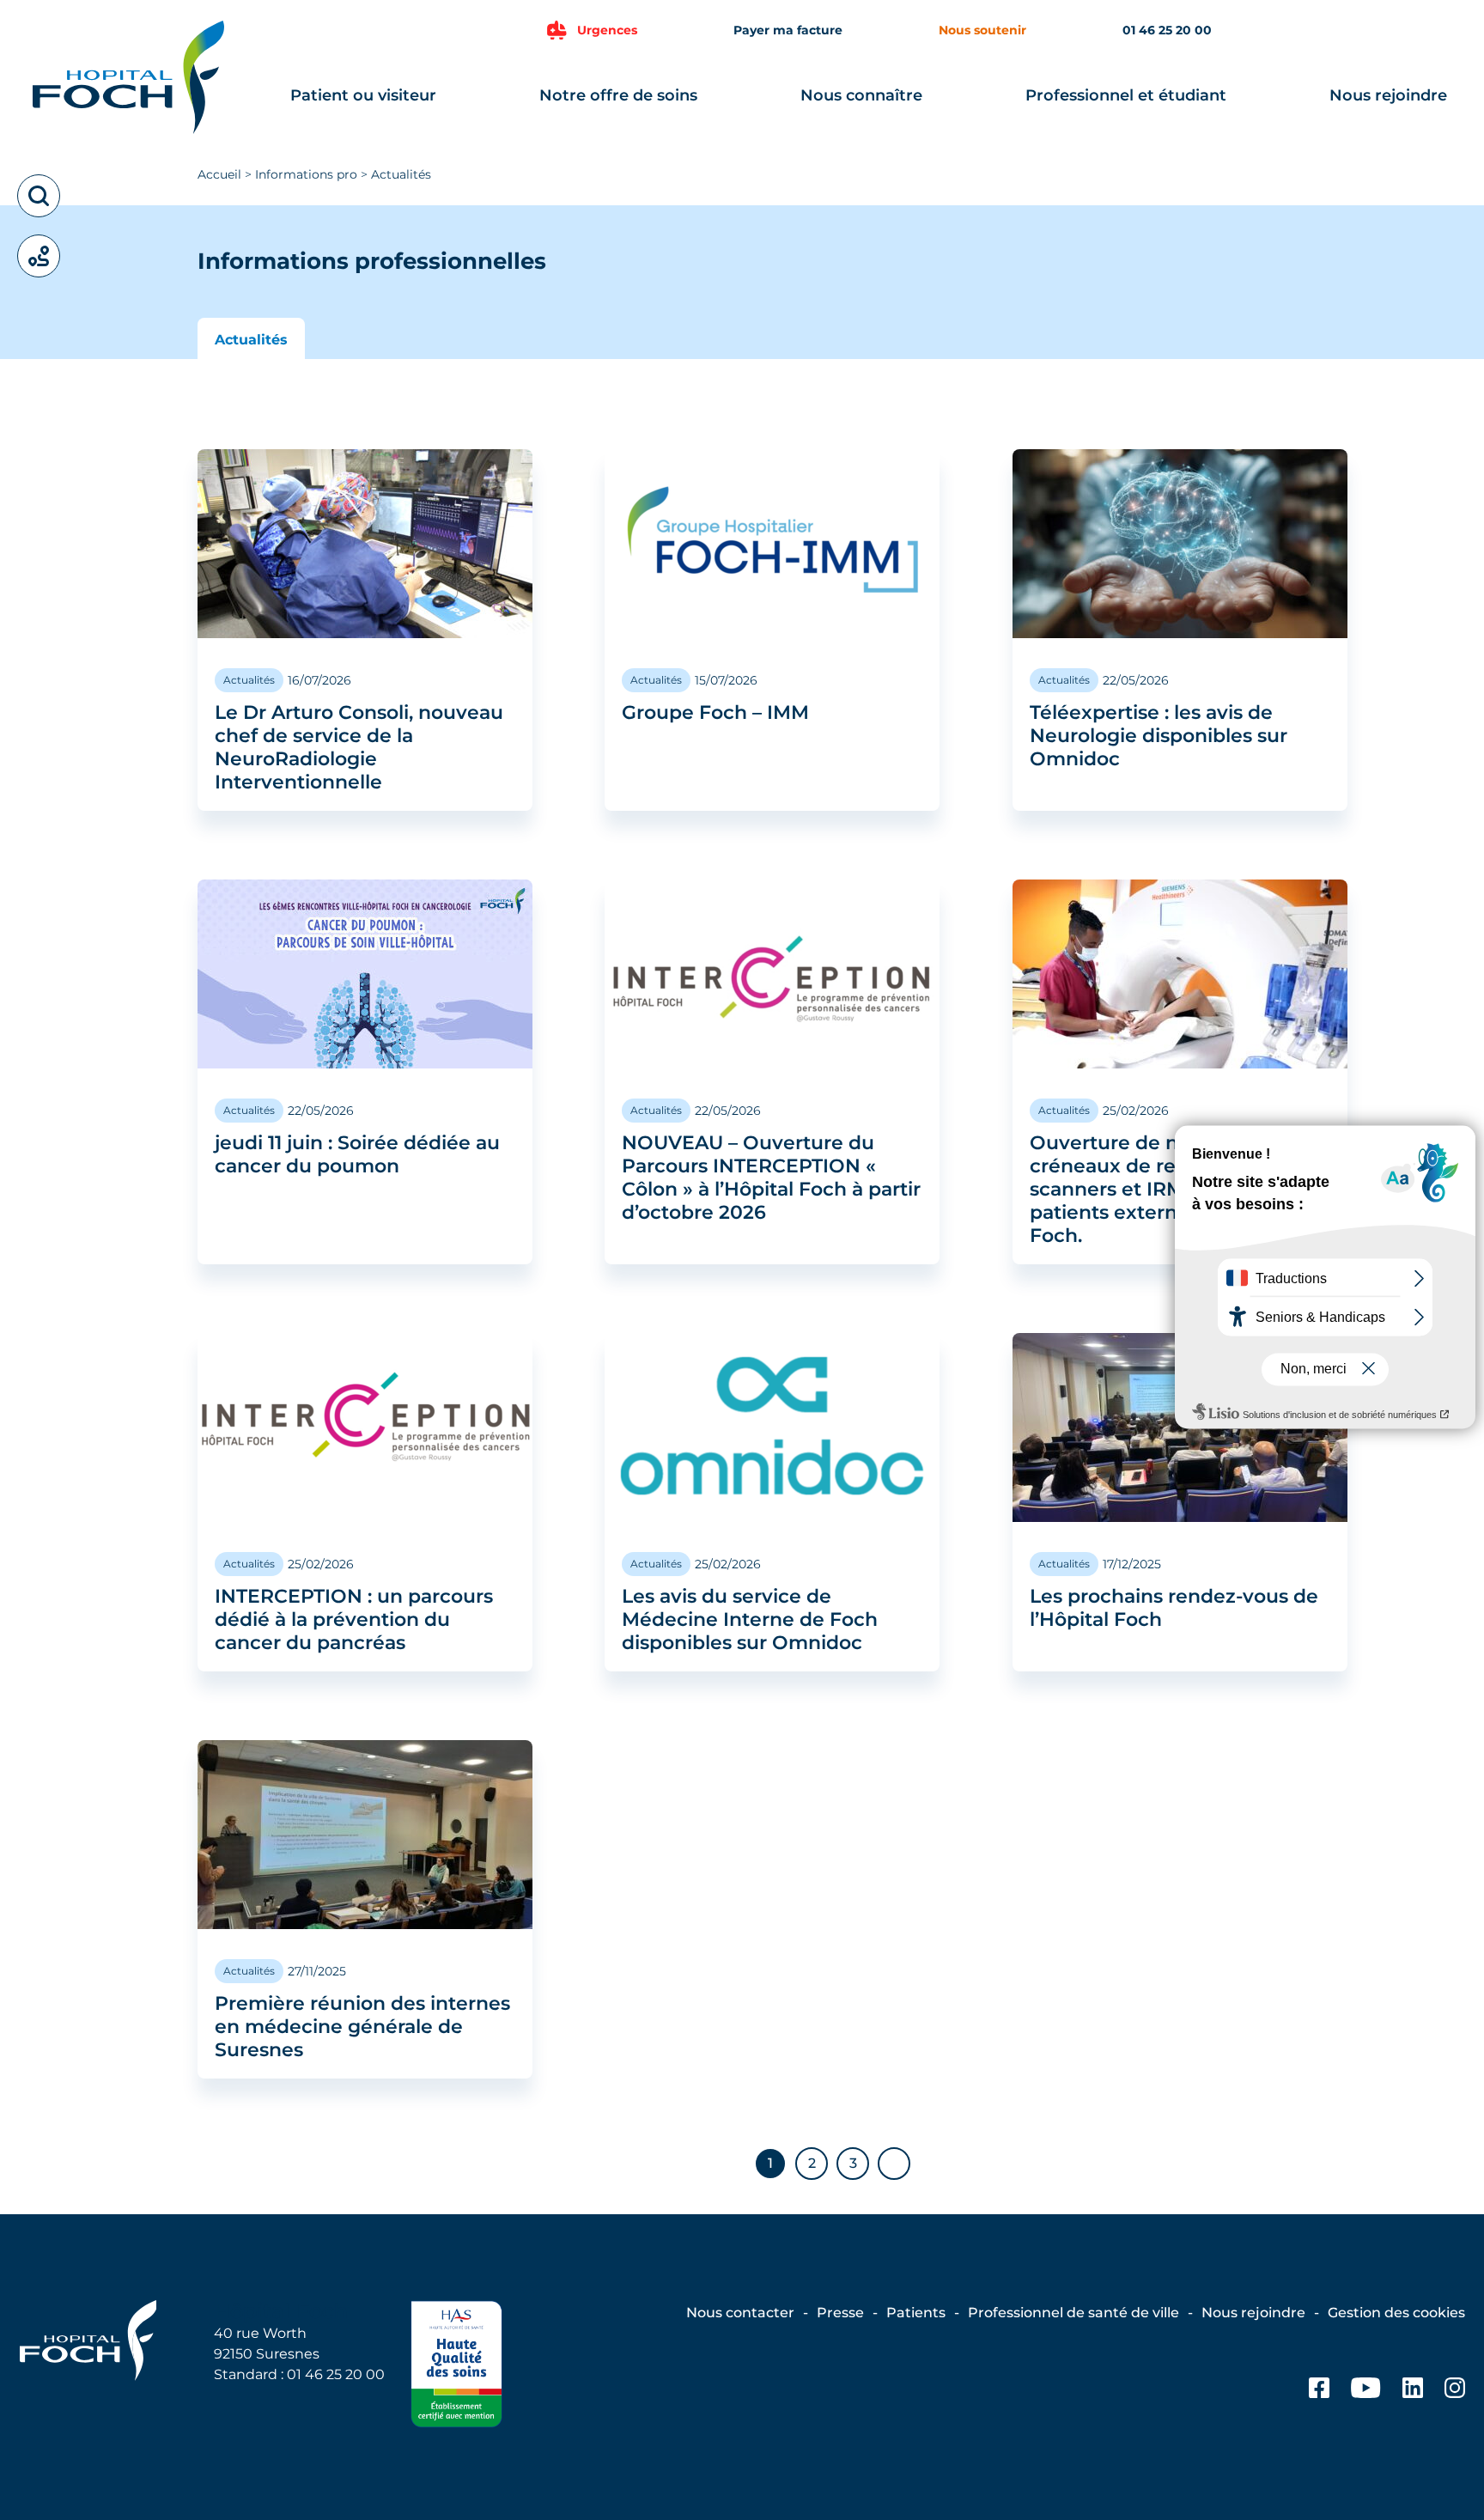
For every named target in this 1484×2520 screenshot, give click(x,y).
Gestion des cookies (1396, 2313)
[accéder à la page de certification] (456, 2367)
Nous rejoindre (1388, 95)
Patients (916, 2313)
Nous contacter (740, 2313)
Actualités (251, 340)
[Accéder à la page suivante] (894, 2164)
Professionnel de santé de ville (1073, 2313)
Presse (840, 2313)
